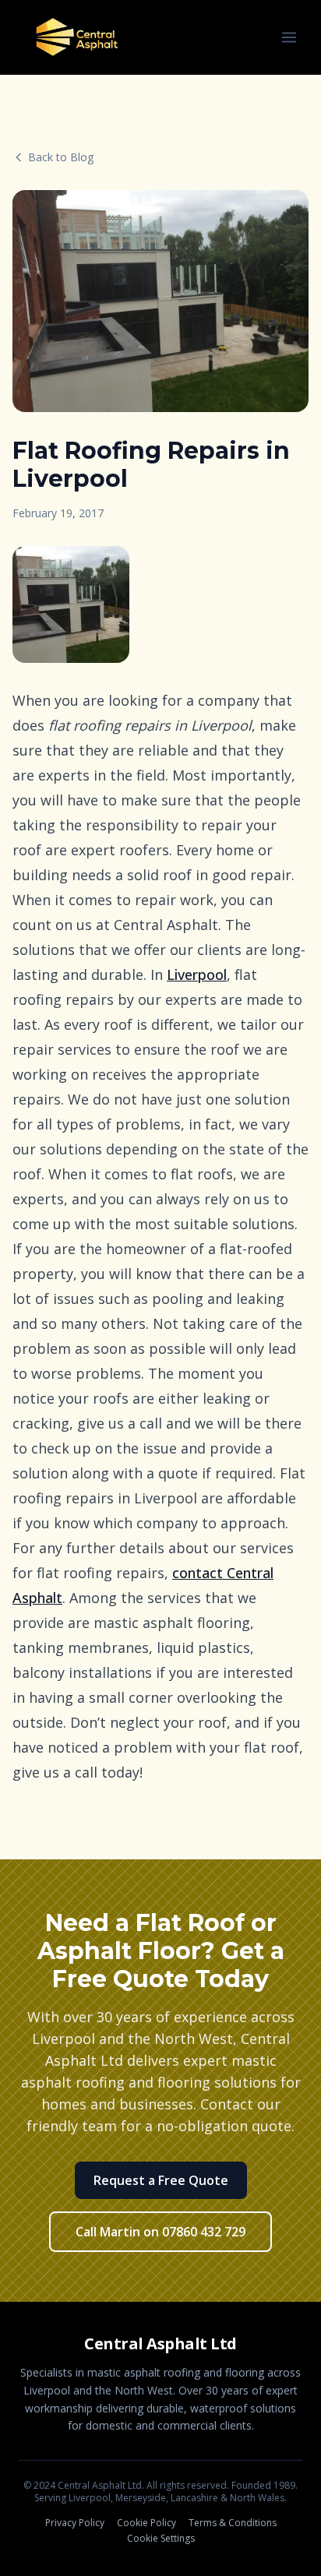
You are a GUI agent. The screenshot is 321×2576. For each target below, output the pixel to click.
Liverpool (197, 974)
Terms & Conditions (233, 2523)
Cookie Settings (161, 2539)
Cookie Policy (146, 2523)
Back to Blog (61, 157)
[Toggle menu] (289, 37)
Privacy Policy (75, 2523)
